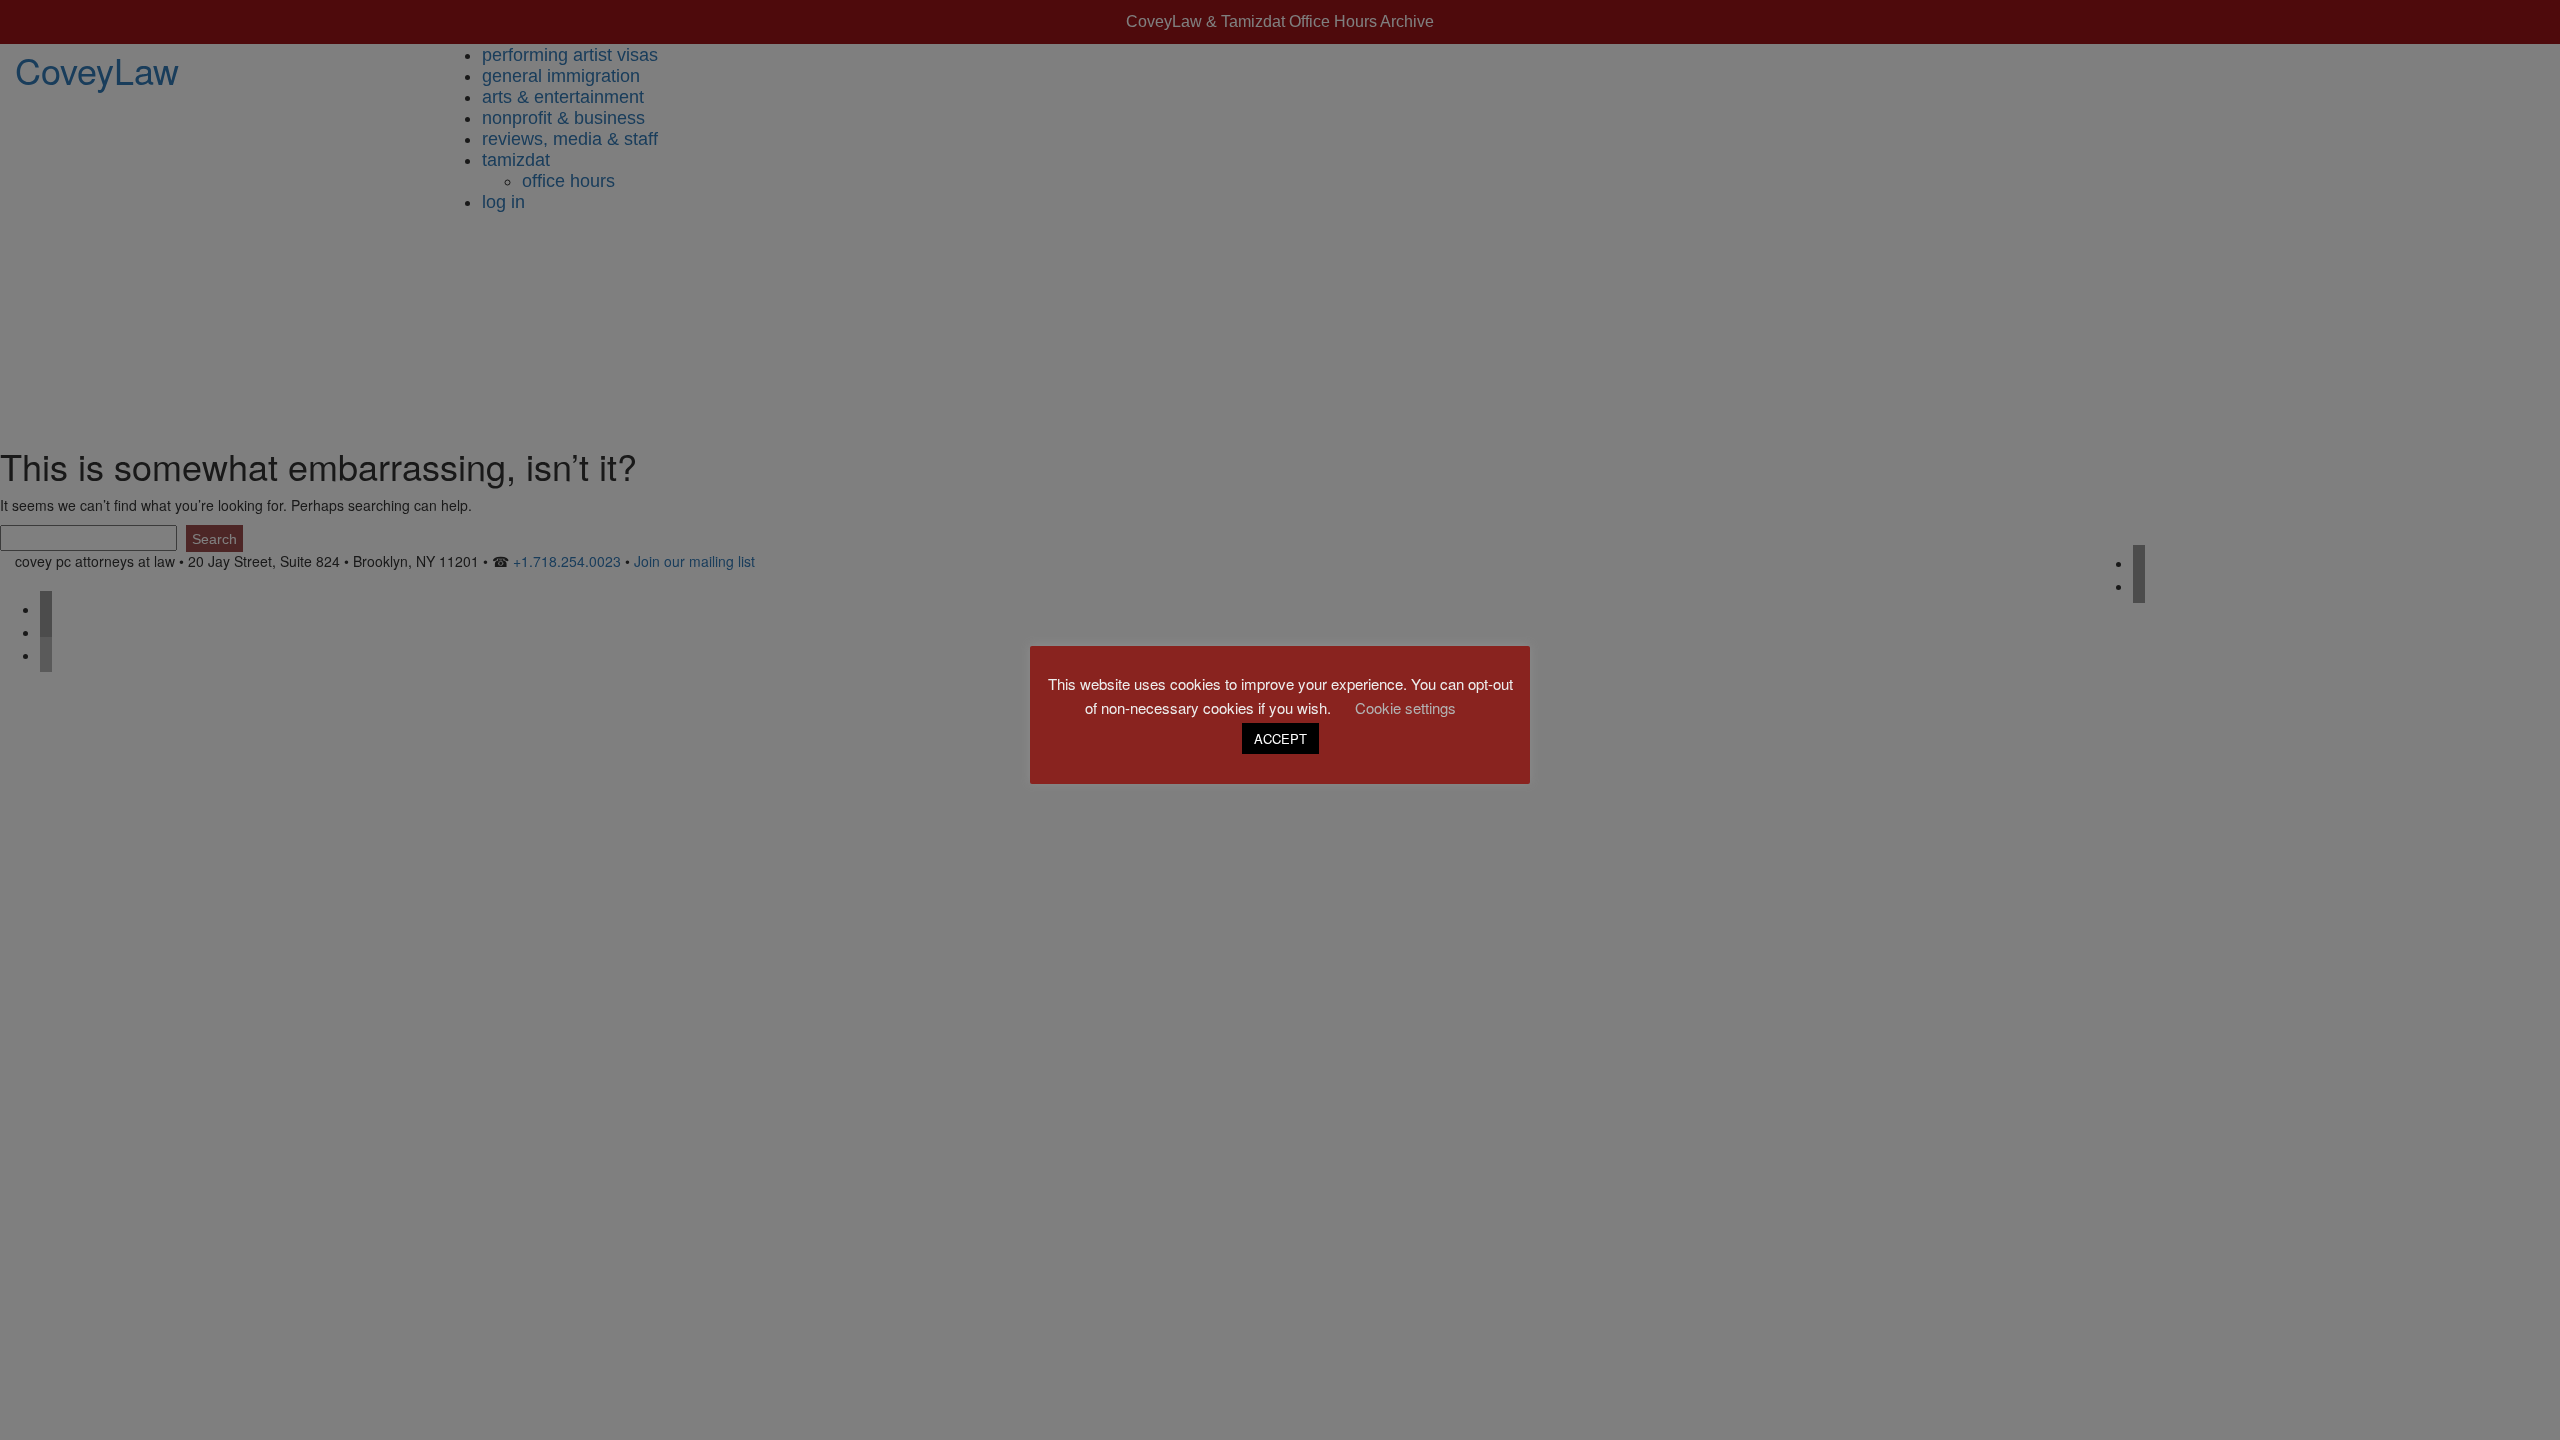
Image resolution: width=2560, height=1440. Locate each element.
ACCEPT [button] (1280, 738)
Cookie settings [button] (1405, 707)
